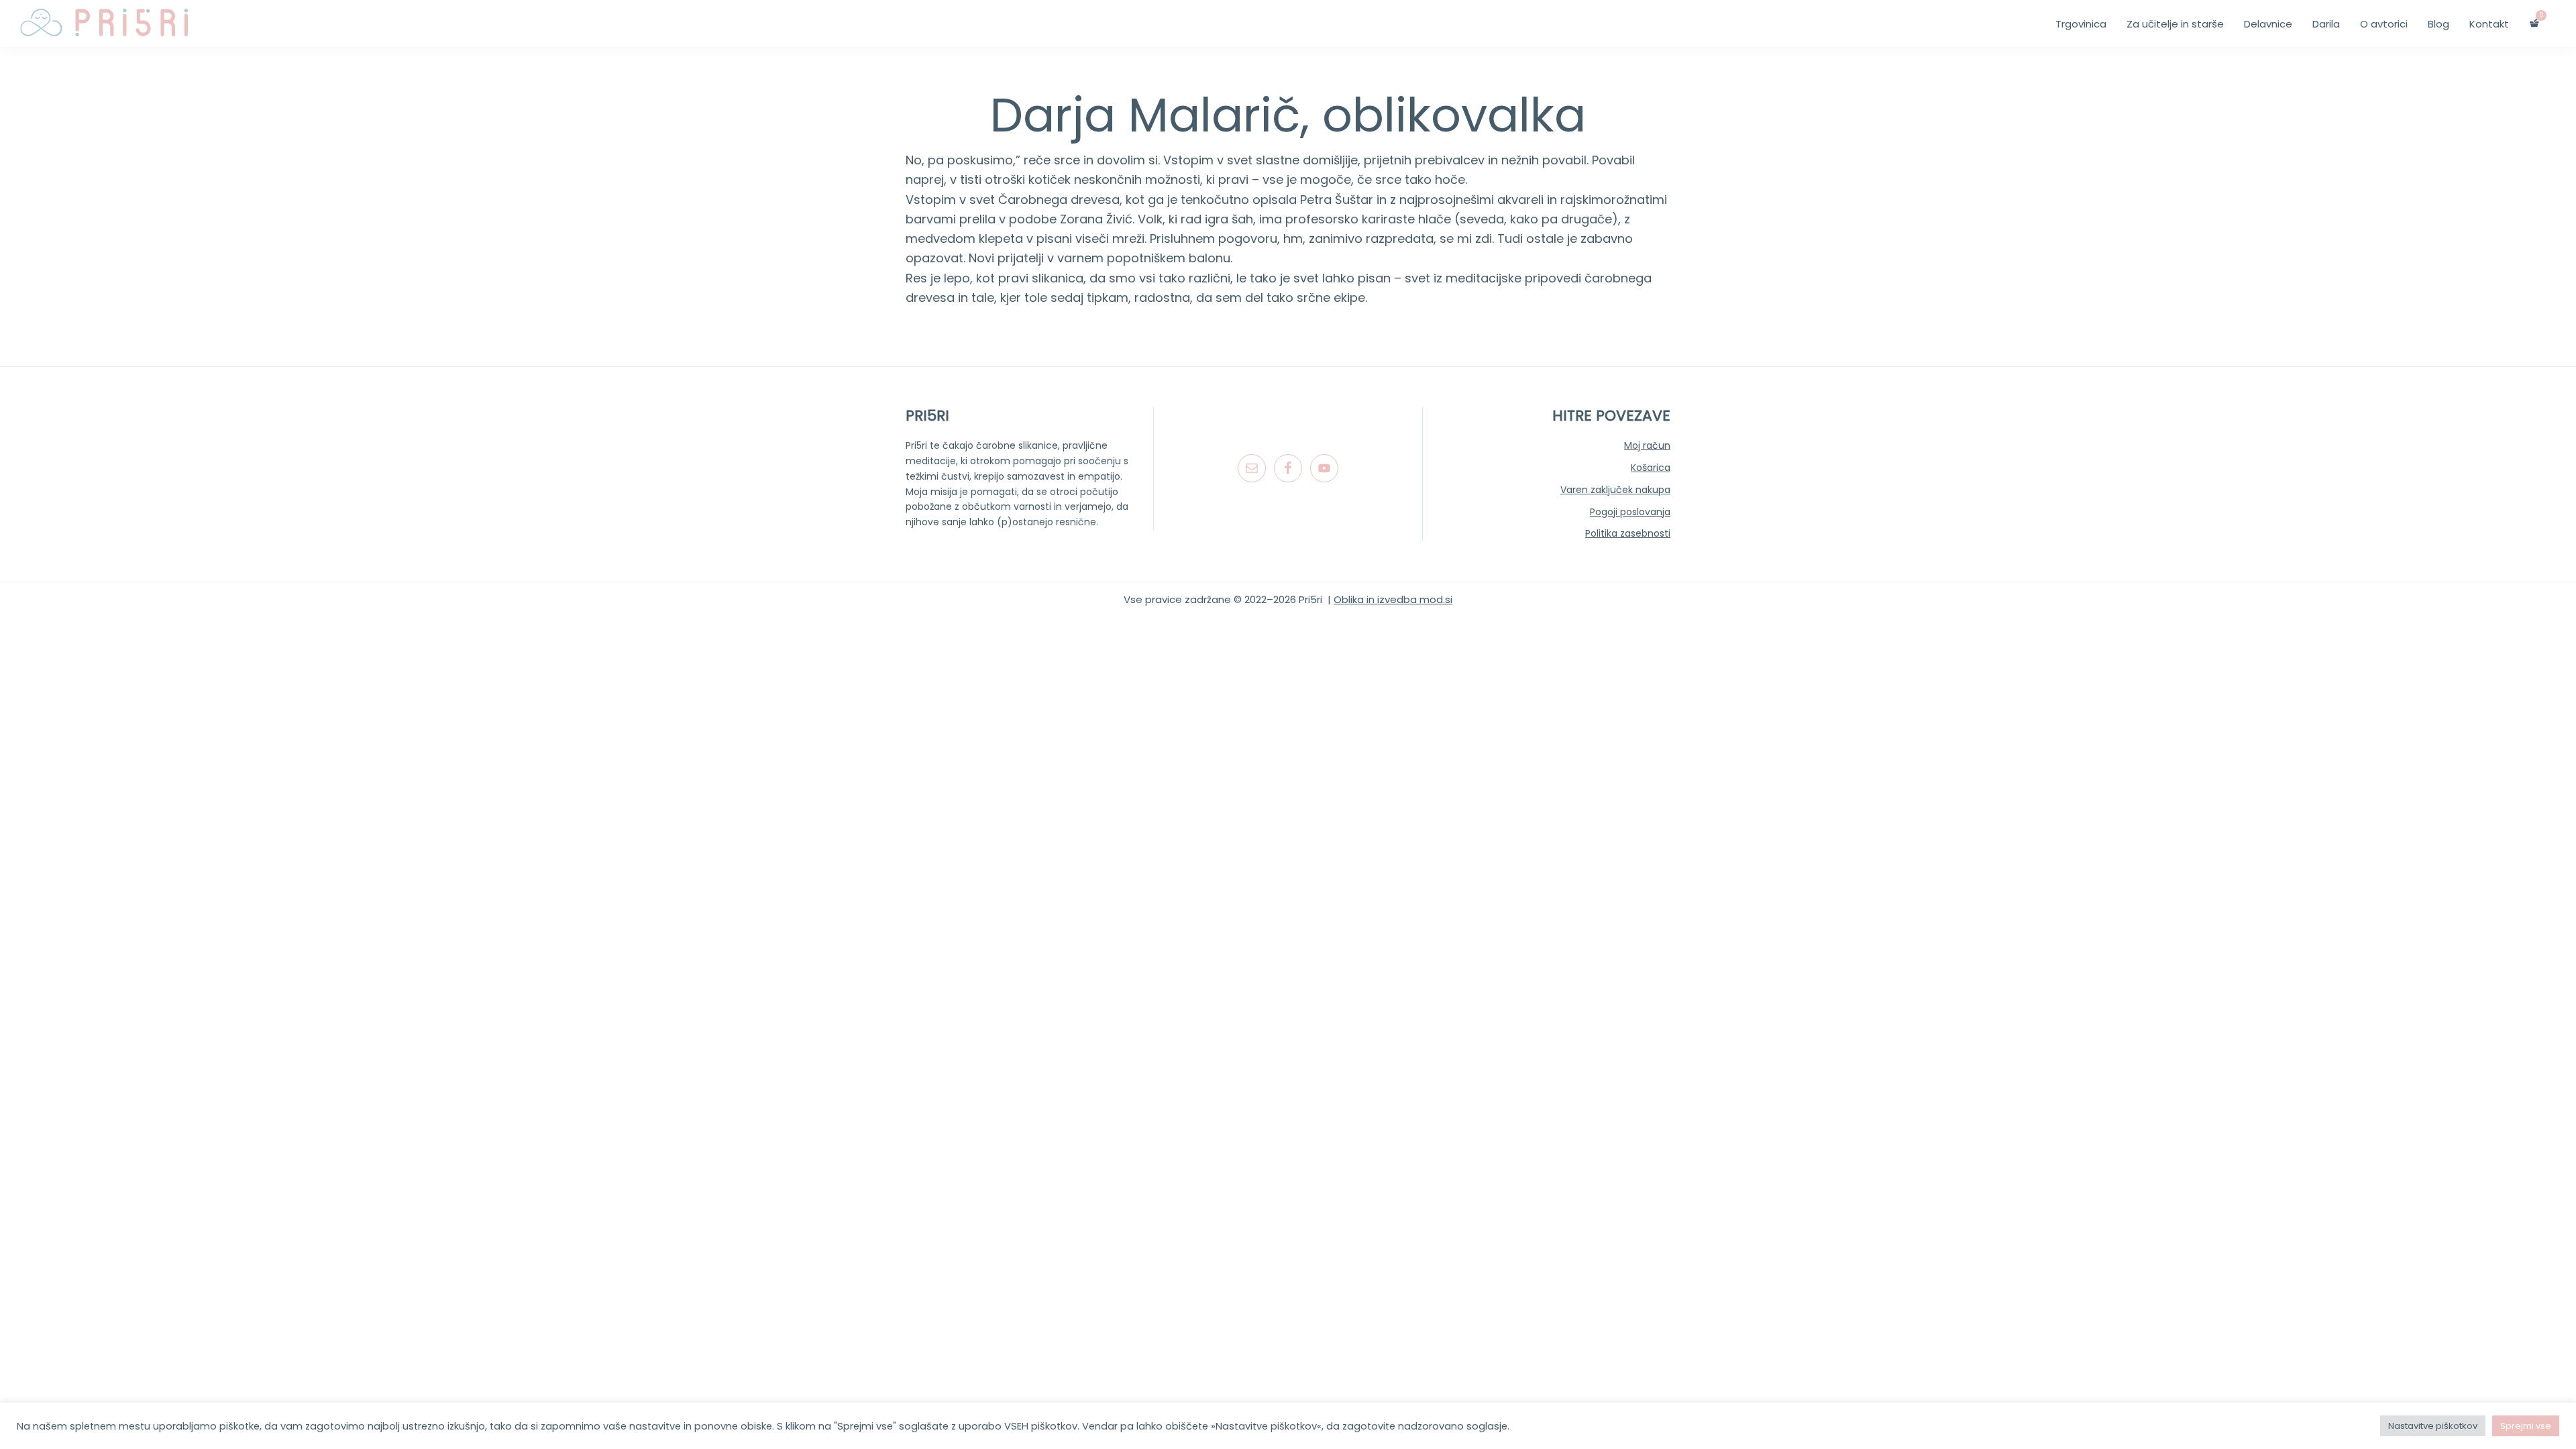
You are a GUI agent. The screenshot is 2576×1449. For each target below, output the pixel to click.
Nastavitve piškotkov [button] (2433, 1426)
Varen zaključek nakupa (1615, 490)
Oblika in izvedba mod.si (1393, 599)
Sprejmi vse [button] (2526, 1426)
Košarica (1651, 468)
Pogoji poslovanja (1630, 512)
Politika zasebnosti (1628, 533)
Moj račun (1647, 445)
